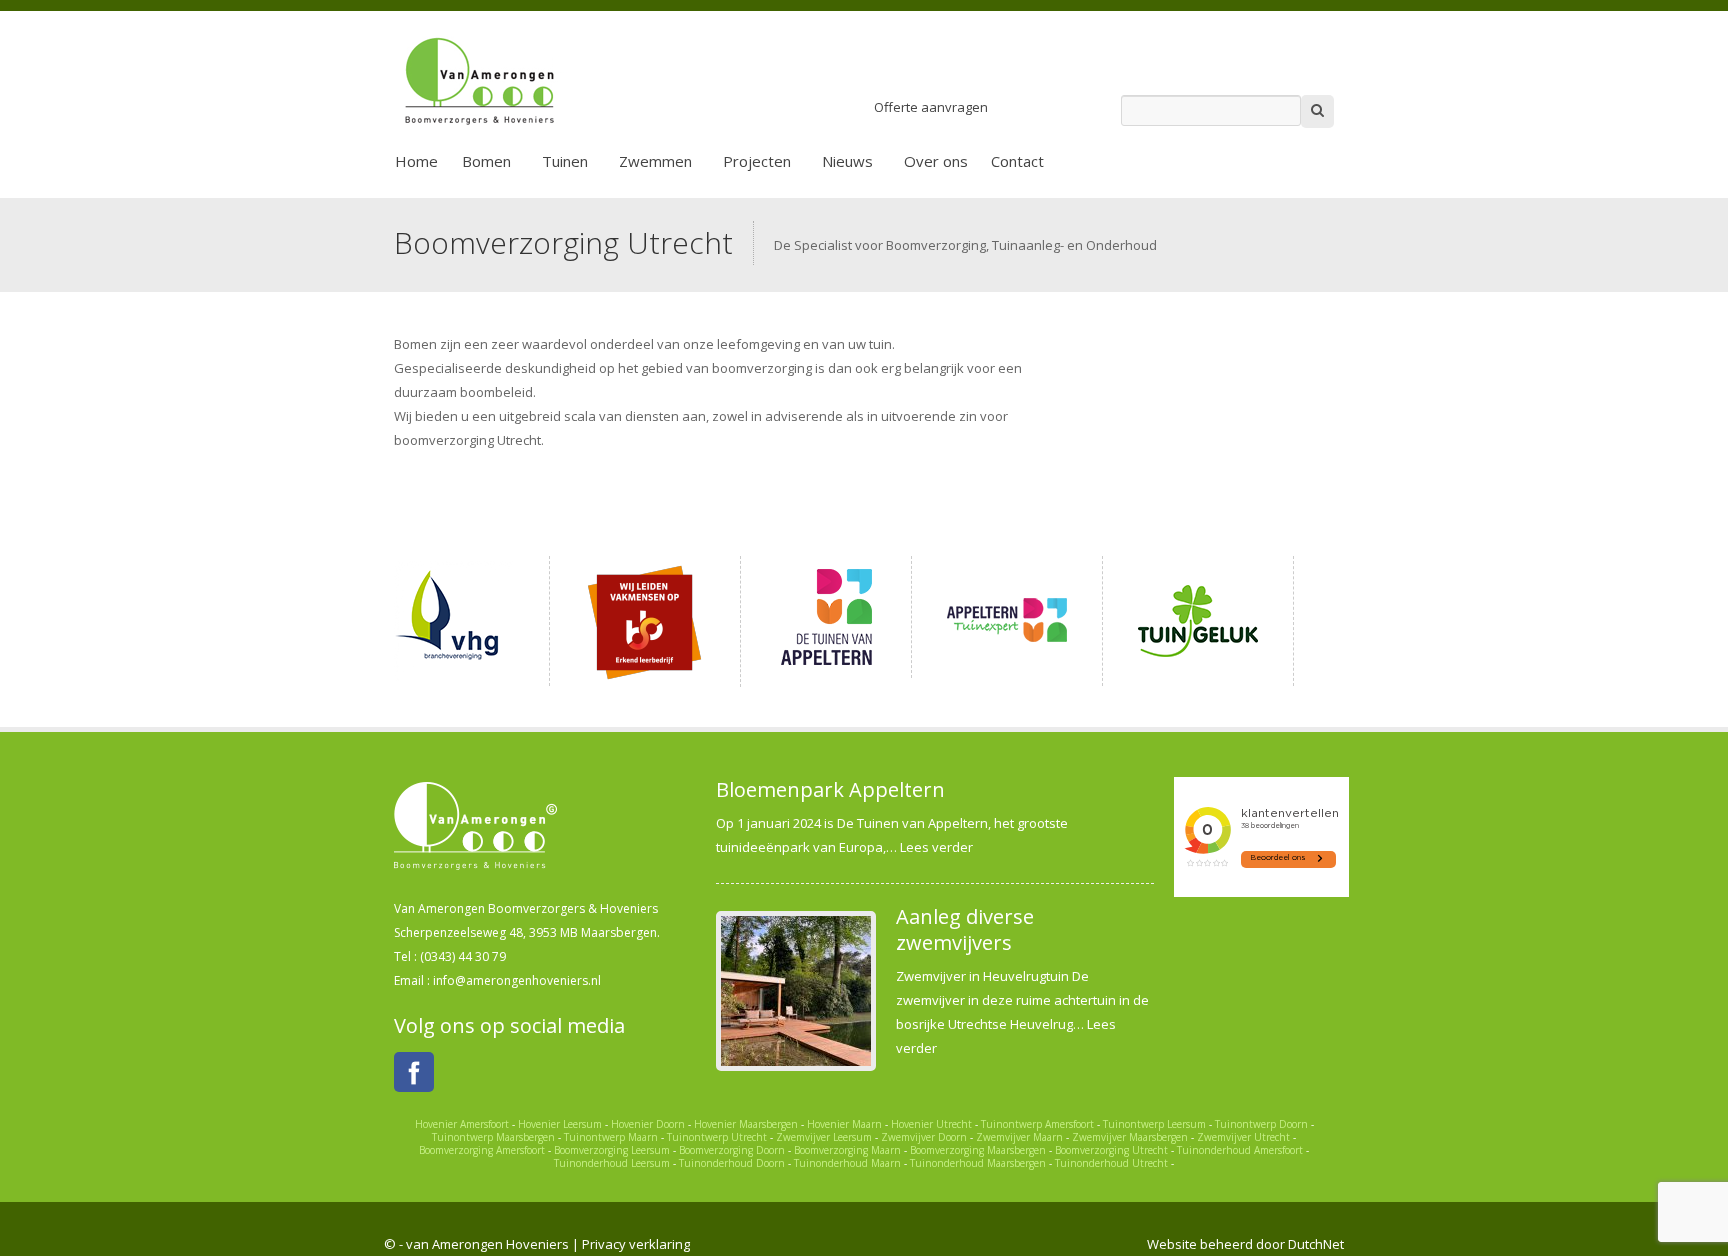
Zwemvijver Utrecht (1243, 1137)
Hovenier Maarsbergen (746, 1124)
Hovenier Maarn (844, 1124)
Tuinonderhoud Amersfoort (1240, 1150)
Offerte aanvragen (931, 107)
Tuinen (565, 161)
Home (416, 161)
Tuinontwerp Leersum (1154, 1124)
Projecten (757, 161)
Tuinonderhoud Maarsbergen (978, 1163)
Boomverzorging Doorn (732, 1150)
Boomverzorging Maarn (847, 1150)
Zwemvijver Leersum (824, 1137)
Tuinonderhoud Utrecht (1111, 1163)
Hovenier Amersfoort (462, 1124)
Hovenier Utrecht (931, 1124)
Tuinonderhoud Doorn (732, 1163)
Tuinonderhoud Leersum (612, 1163)
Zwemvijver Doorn (924, 1137)
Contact (1017, 161)
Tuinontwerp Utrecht (717, 1137)
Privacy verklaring (636, 1244)
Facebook (414, 1072)
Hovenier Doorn (648, 1124)
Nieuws (847, 161)
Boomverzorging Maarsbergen (978, 1150)
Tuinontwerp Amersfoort (1037, 1124)
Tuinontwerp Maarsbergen (493, 1137)
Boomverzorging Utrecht (1111, 1150)
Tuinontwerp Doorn (1261, 1124)
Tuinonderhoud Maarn (847, 1163)
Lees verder (936, 847)
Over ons (936, 161)
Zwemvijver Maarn (1019, 1137)
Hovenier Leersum (560, 1124)
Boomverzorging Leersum (612, 1150)
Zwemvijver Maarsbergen (1130, 1137)
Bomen (486, 161)
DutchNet (1316, 1244)
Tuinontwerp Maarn (611, 1137)
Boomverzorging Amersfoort (482, 1150)
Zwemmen (655, 161)
